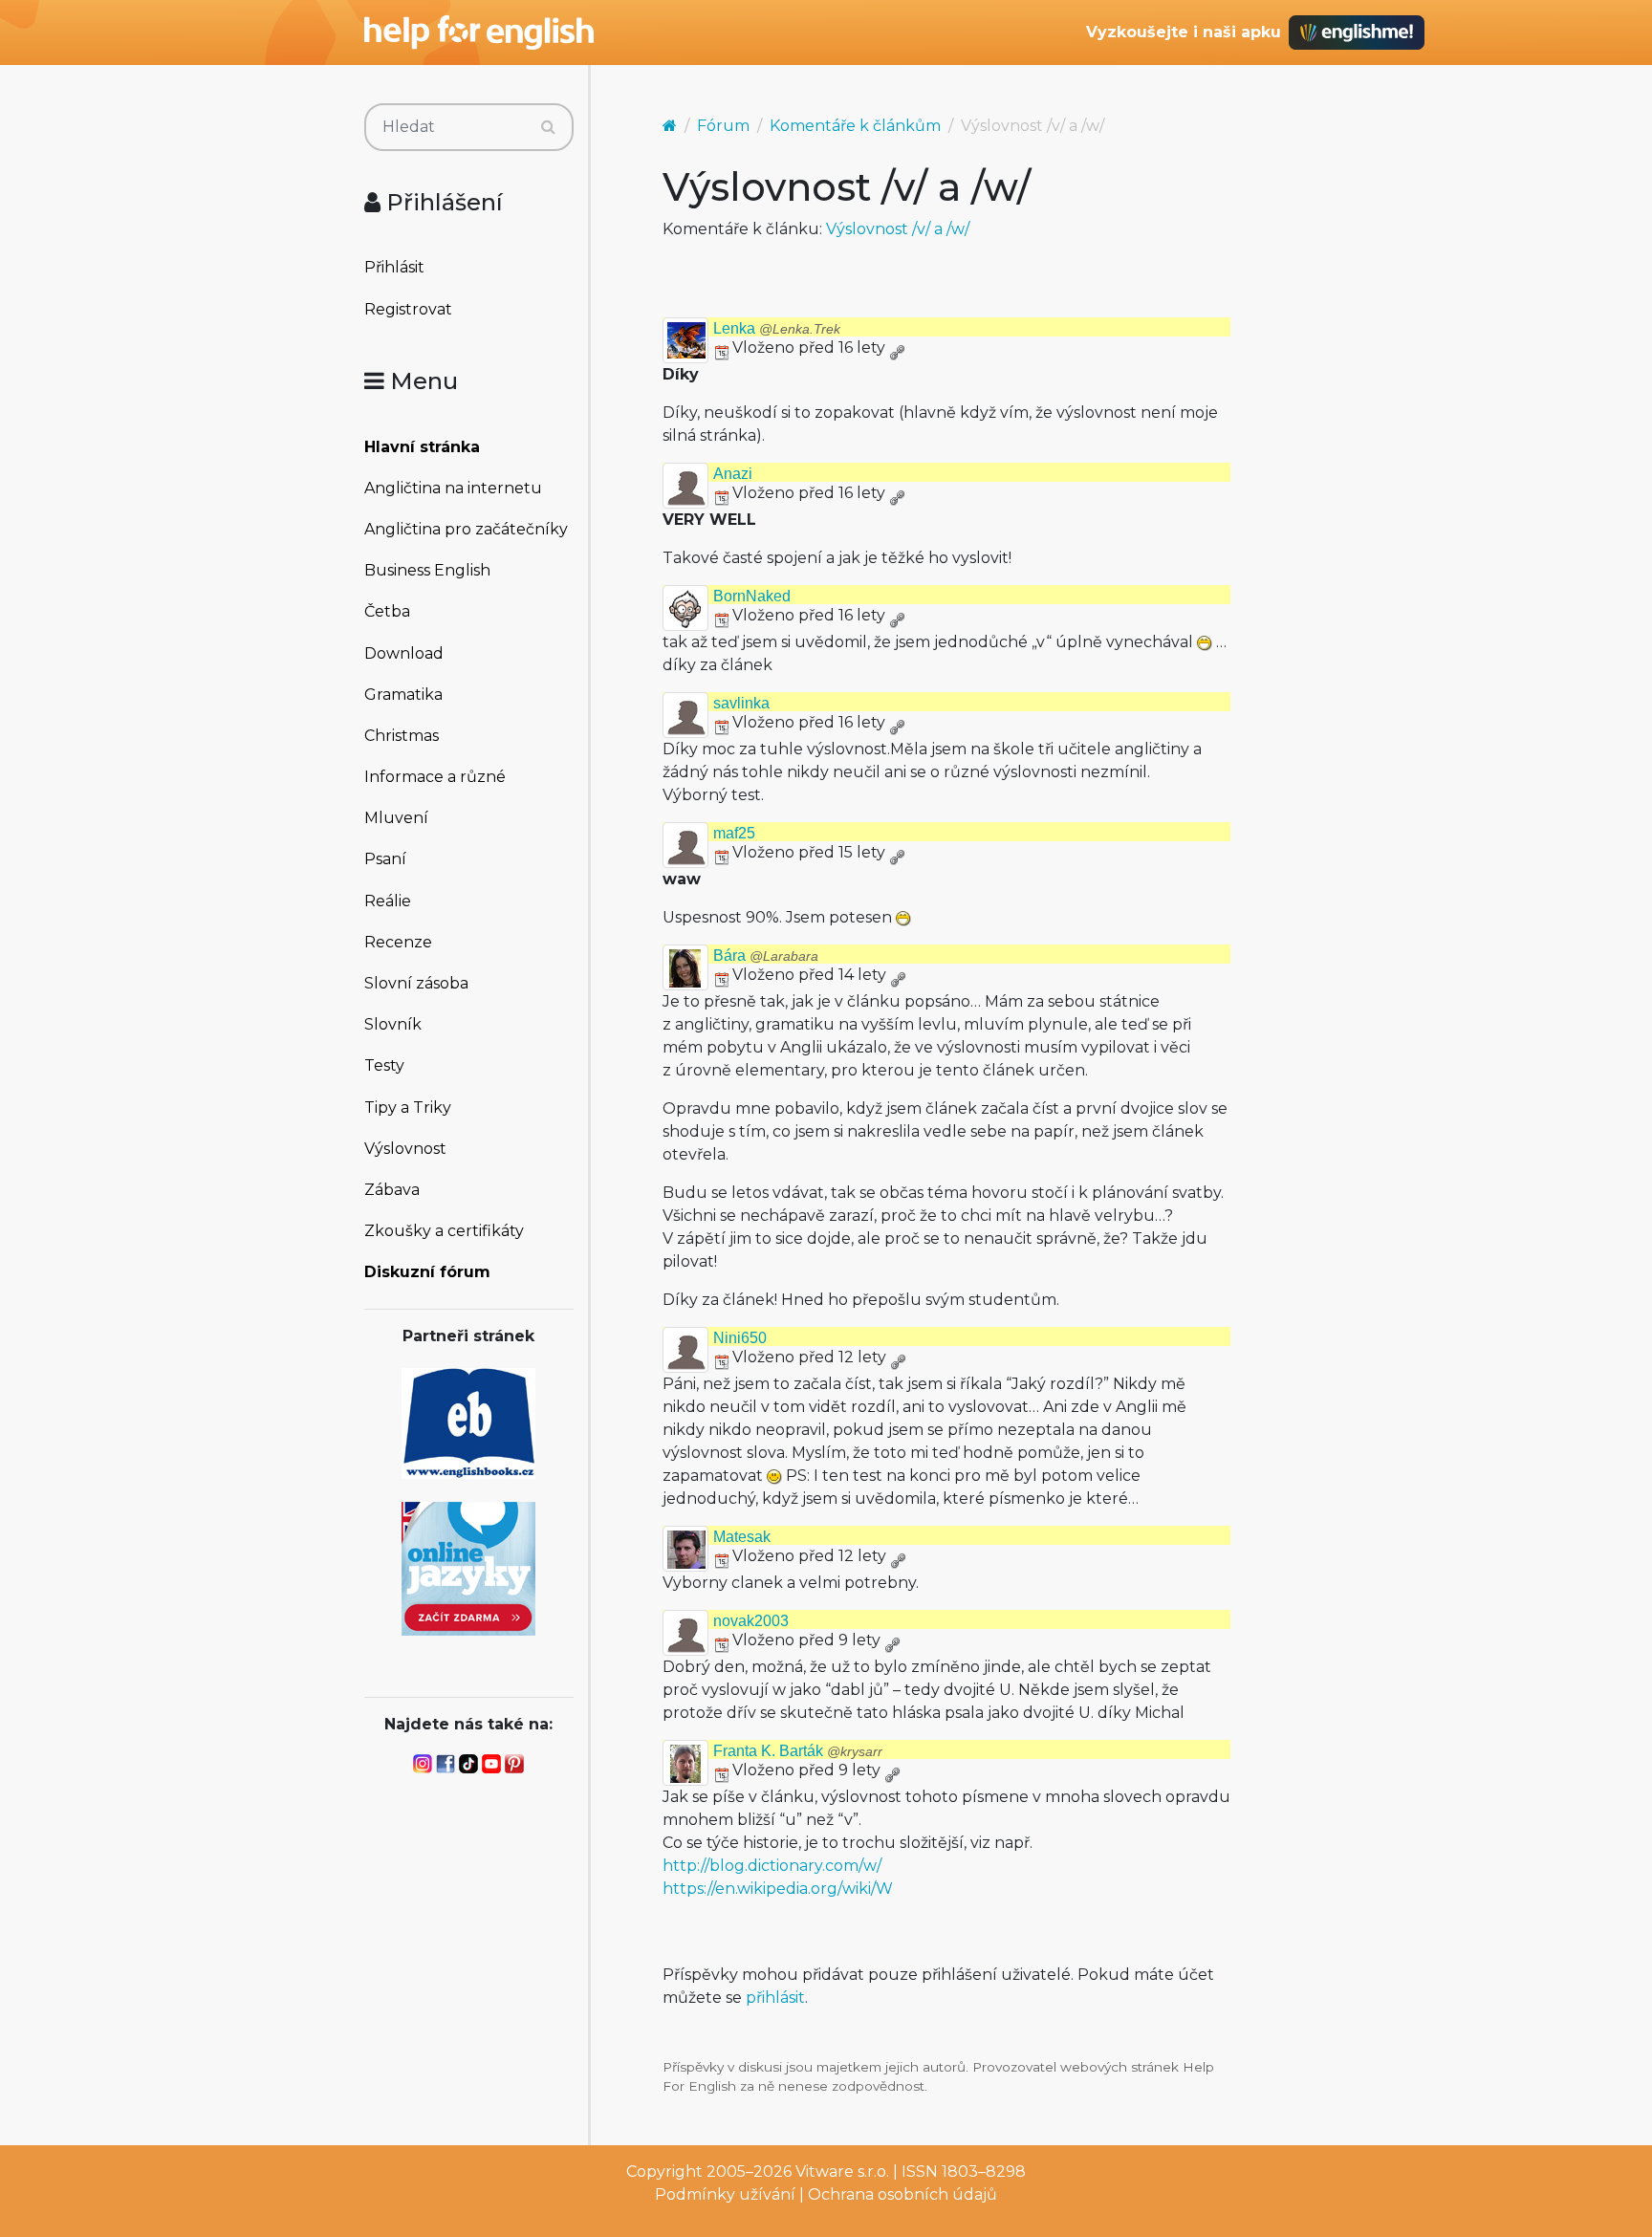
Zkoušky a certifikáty (444, 1231)
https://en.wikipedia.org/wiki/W (778, 1889)
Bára (766, 956)
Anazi (733, 474)
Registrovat (408, 309)
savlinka (741, 703)
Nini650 (740, 1338)
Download (404, 653)
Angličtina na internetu (453, 488)
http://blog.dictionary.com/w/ (772, 1866)
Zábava (392, 1190)
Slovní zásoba (416, 983)
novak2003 (751, 1621)
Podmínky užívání (725, 2194)
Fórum (723, 126)
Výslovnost (405, 1149)
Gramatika (403, 695)
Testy (384, 1065)
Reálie (388, 901)
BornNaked (752, 596)
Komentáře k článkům (855, 126)
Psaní (385, 859)
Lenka (777, 328)
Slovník (393, 1024)
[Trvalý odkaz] (897, 347)
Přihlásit (394, 267)
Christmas (402, 736)
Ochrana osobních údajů (902, 2194)
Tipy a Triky (408, 1108)
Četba (387, 611)
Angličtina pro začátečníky (466, 529)
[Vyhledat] (548, 127)
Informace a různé (435, 777)
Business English (427, 570)
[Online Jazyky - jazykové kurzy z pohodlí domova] (468, 1567)
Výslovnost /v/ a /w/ (898, 229)
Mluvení (396, 818)
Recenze (398, 942)
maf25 (734, 833)
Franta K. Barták (798, 1751)
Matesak (742, 1537)
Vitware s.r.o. (842, 2172)
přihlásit (775, 1998)
